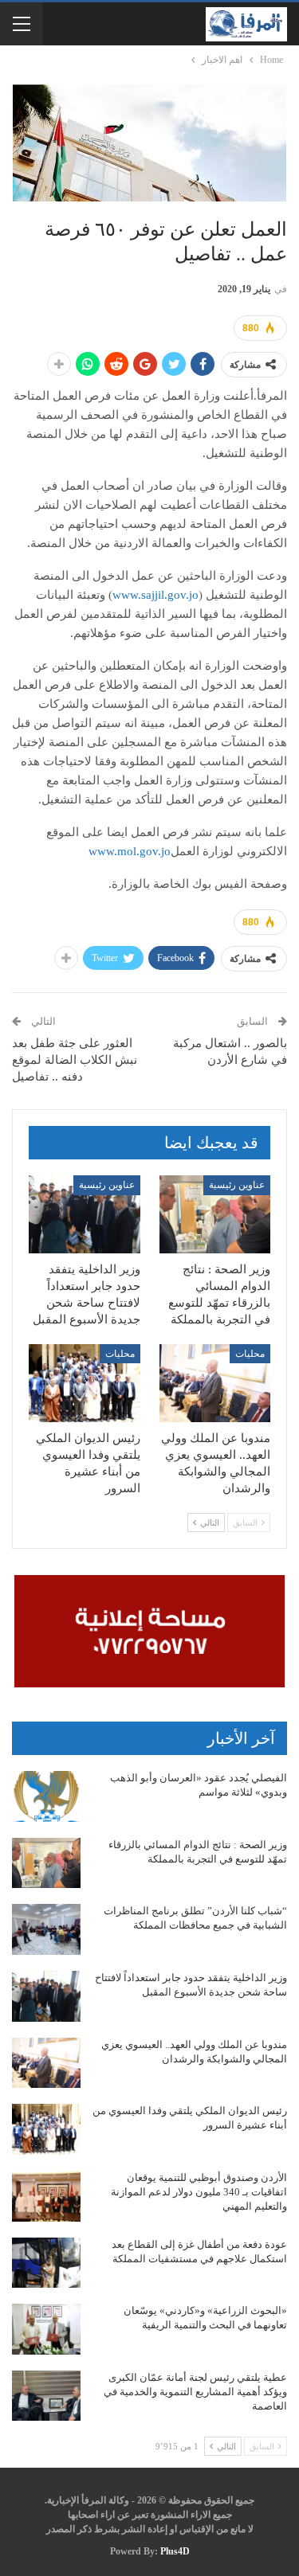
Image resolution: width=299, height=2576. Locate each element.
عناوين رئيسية (237, 1185)
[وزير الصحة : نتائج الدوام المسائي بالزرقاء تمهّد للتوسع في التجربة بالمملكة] (215, 1214)
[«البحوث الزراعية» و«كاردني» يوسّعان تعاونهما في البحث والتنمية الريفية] (46, 2329)
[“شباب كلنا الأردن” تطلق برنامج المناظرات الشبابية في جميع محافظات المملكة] (46, 1929)
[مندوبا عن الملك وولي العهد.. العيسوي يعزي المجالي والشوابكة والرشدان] (215, 1383)
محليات (250, 1354)
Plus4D (175, 2551)
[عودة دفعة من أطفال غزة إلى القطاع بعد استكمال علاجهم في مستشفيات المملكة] (46, 2263)
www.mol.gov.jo (130, 851)
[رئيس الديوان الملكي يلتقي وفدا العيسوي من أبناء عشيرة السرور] (85, 1383)
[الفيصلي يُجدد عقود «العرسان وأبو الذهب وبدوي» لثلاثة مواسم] (46, 1796)
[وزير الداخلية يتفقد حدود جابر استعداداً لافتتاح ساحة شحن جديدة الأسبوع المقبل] (85, 1214)
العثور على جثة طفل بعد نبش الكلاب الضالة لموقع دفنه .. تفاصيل (75, 1060)
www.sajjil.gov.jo (155, 595)
